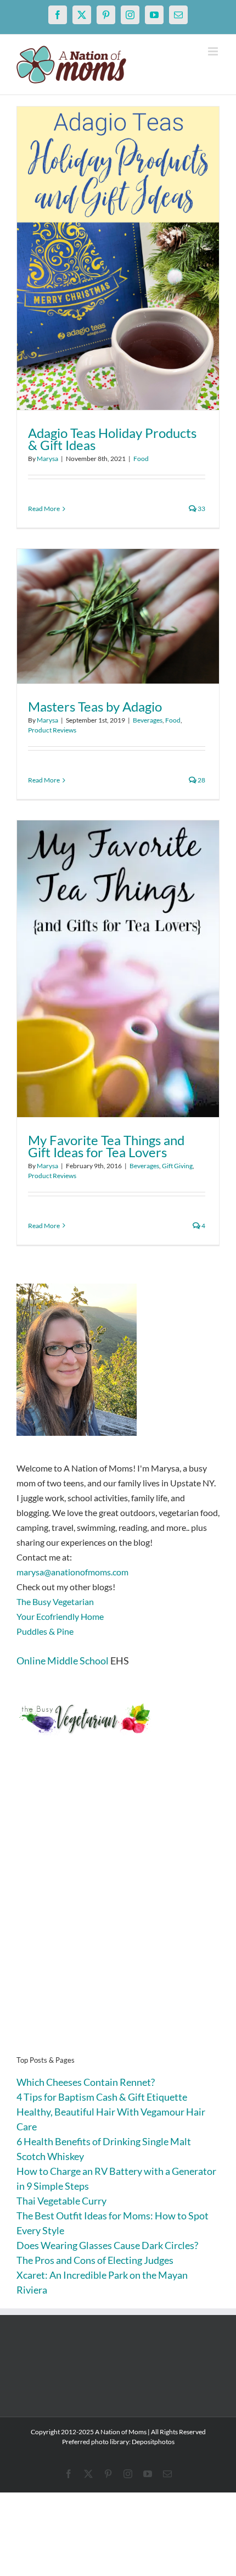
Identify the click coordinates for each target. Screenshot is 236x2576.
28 (201, 780)
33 (201, 509)
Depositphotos (153, 2442)
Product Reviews (52, 730)
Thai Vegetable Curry (61, 2201)
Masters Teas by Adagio (95, 706)
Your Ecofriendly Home (60, 1616)
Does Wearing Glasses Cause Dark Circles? (107, 2245)
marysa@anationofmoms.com (72, 1572)
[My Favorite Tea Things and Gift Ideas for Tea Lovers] (118, 969)
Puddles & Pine (45, 1631)
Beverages (148, 720)
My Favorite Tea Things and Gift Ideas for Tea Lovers (106, 1146)
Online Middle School (63, 1661)
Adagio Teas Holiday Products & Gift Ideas (112, 439)
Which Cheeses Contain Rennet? (86, 2082)
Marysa (47, 459)
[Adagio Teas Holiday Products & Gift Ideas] (118, 258)
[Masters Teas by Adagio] (118, 616)
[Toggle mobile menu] (214, 51)
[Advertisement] (118, 1912)
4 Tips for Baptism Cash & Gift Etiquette (102, 2097)
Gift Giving (177, 1166)
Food (141, 459)
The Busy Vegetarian (55, 1601)
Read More (44, 509)
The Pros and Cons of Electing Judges (95, 2260)
